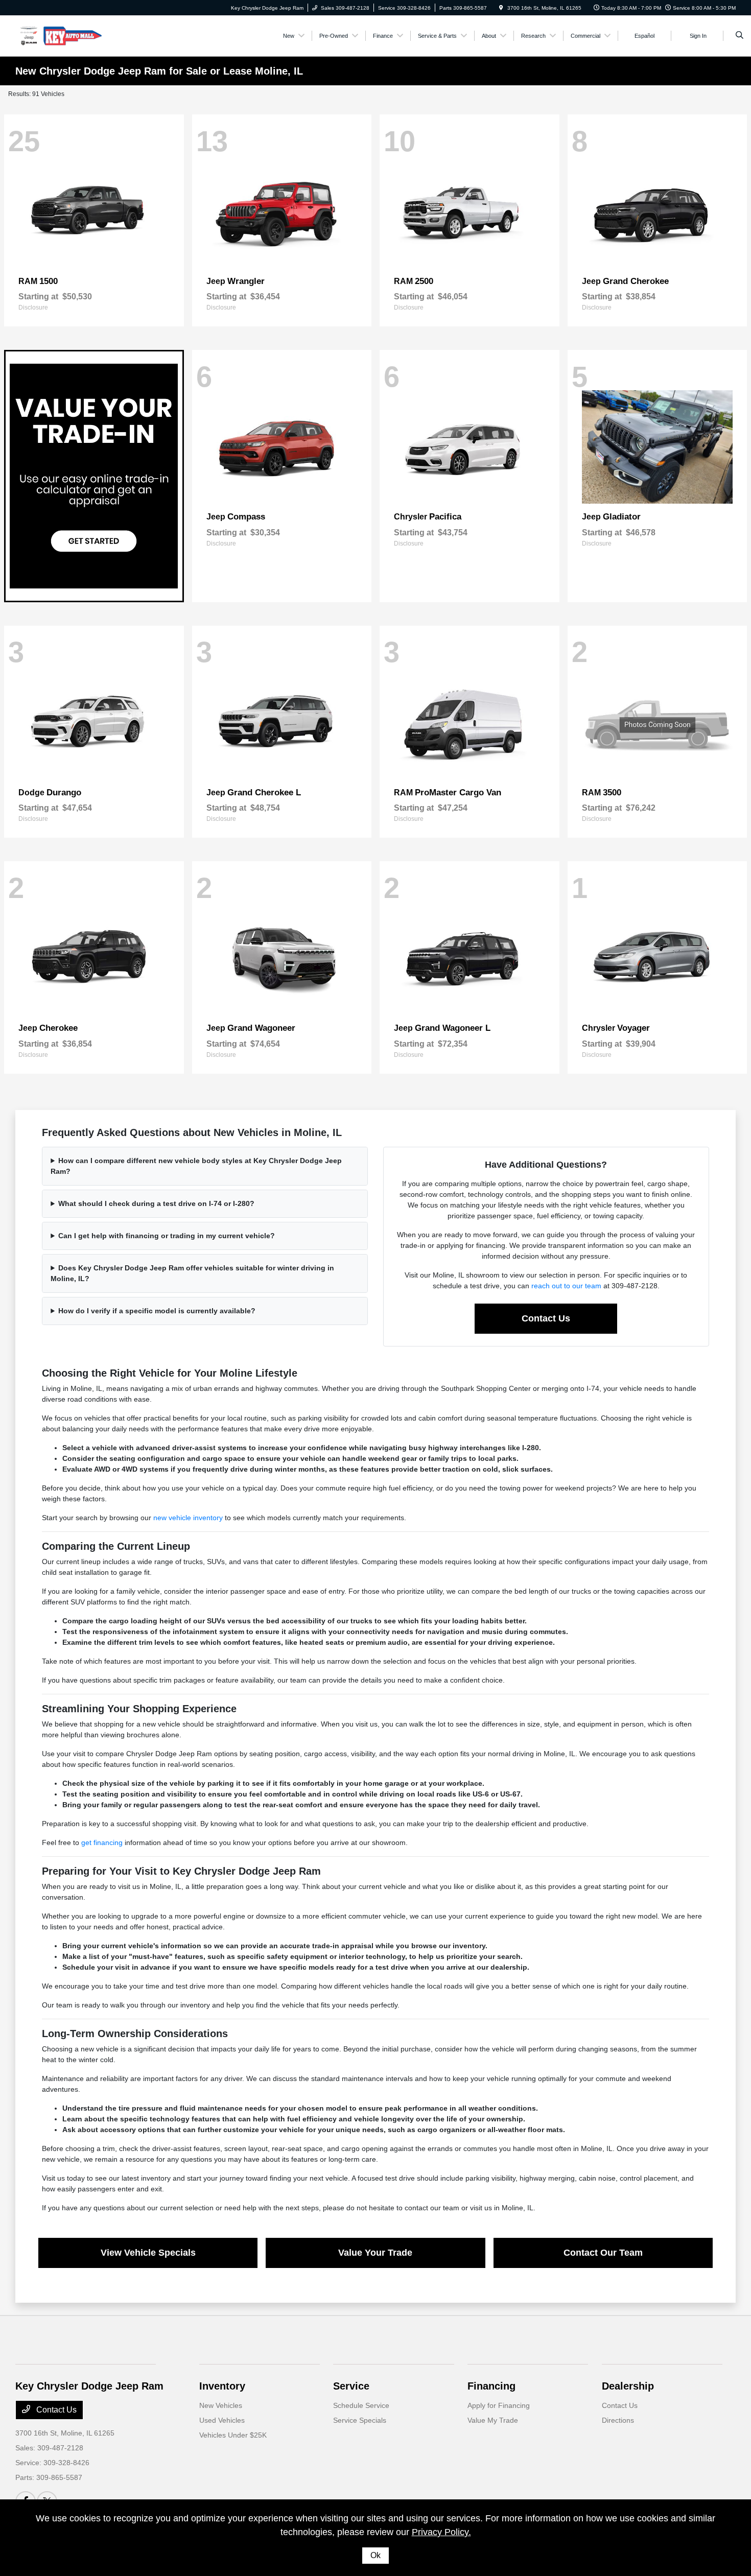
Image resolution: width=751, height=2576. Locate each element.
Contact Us (546, 1318)
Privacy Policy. (441, 2532)
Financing (491, 2386)
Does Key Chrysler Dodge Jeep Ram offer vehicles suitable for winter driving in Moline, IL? (192, 1273)
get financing (102, 1842)
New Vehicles (221, 2405)
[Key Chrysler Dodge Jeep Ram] (62, 35)
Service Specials (360, 2420)
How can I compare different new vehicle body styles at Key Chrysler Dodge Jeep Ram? (196, 1166)
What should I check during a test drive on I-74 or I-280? (156, 1203)
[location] (501, 8)
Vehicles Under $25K (233, 2435)
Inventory (222, 2386)
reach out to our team (566, 1286)
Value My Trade (493, 2420)
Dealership (628, 2386)
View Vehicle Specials (148, 2253)
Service (351, 2386)
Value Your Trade (375, 2253)
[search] (740, 36)
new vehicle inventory (188, 1518)
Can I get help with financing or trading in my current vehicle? (167, 1236)
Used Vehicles (222, 2420)
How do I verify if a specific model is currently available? (157, 1311)
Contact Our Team (603, 2253)
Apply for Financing (499, 2405)
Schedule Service (361, 2405)
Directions (618, 2420)
